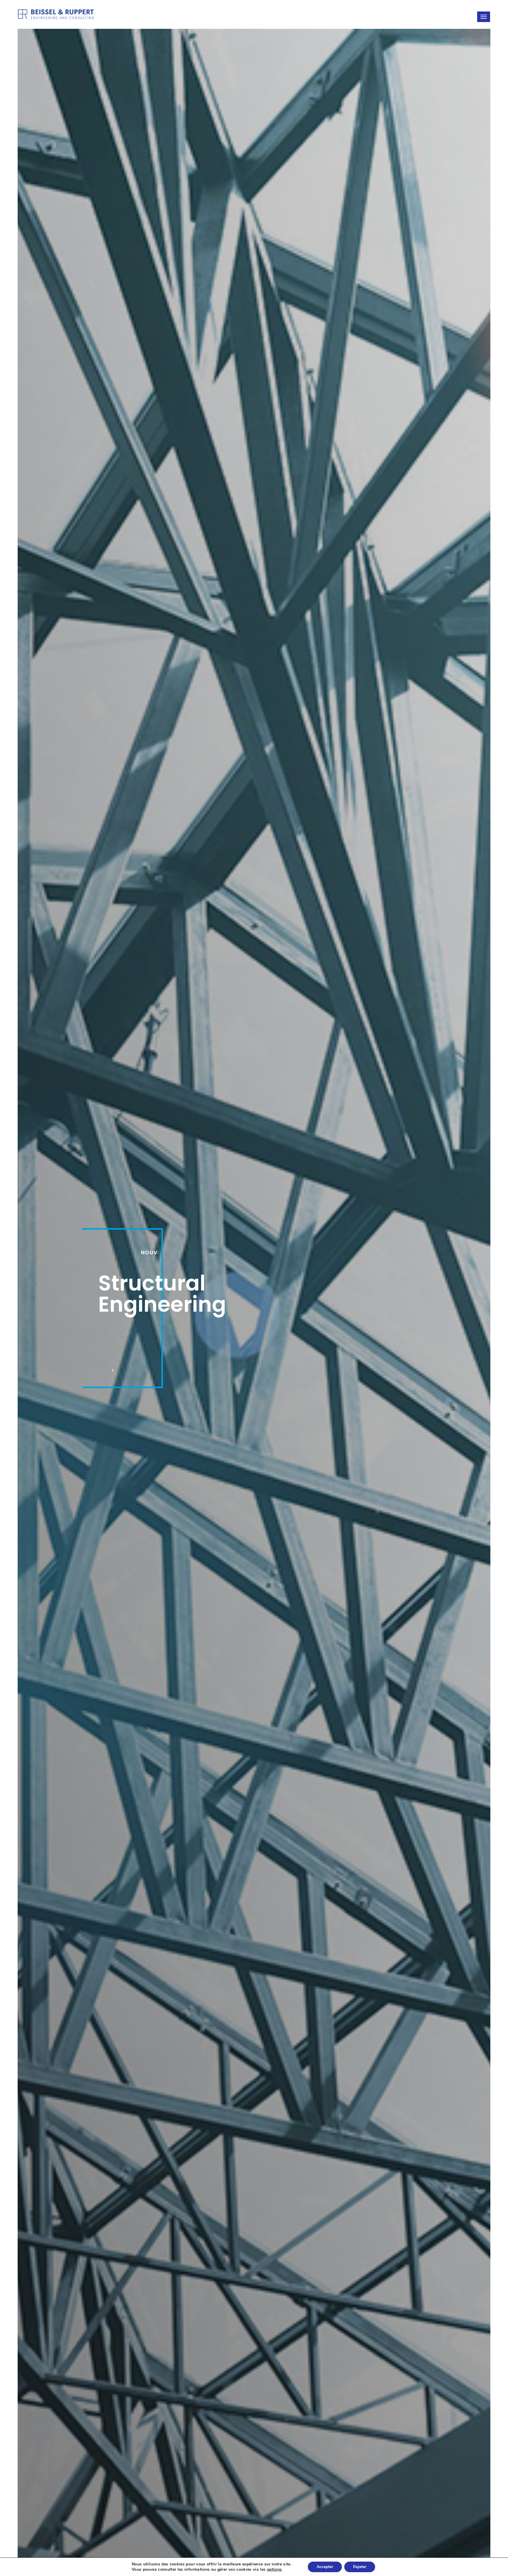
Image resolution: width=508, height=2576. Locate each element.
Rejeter (360, 2567)
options (274, 2570)
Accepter (325, 2567)
